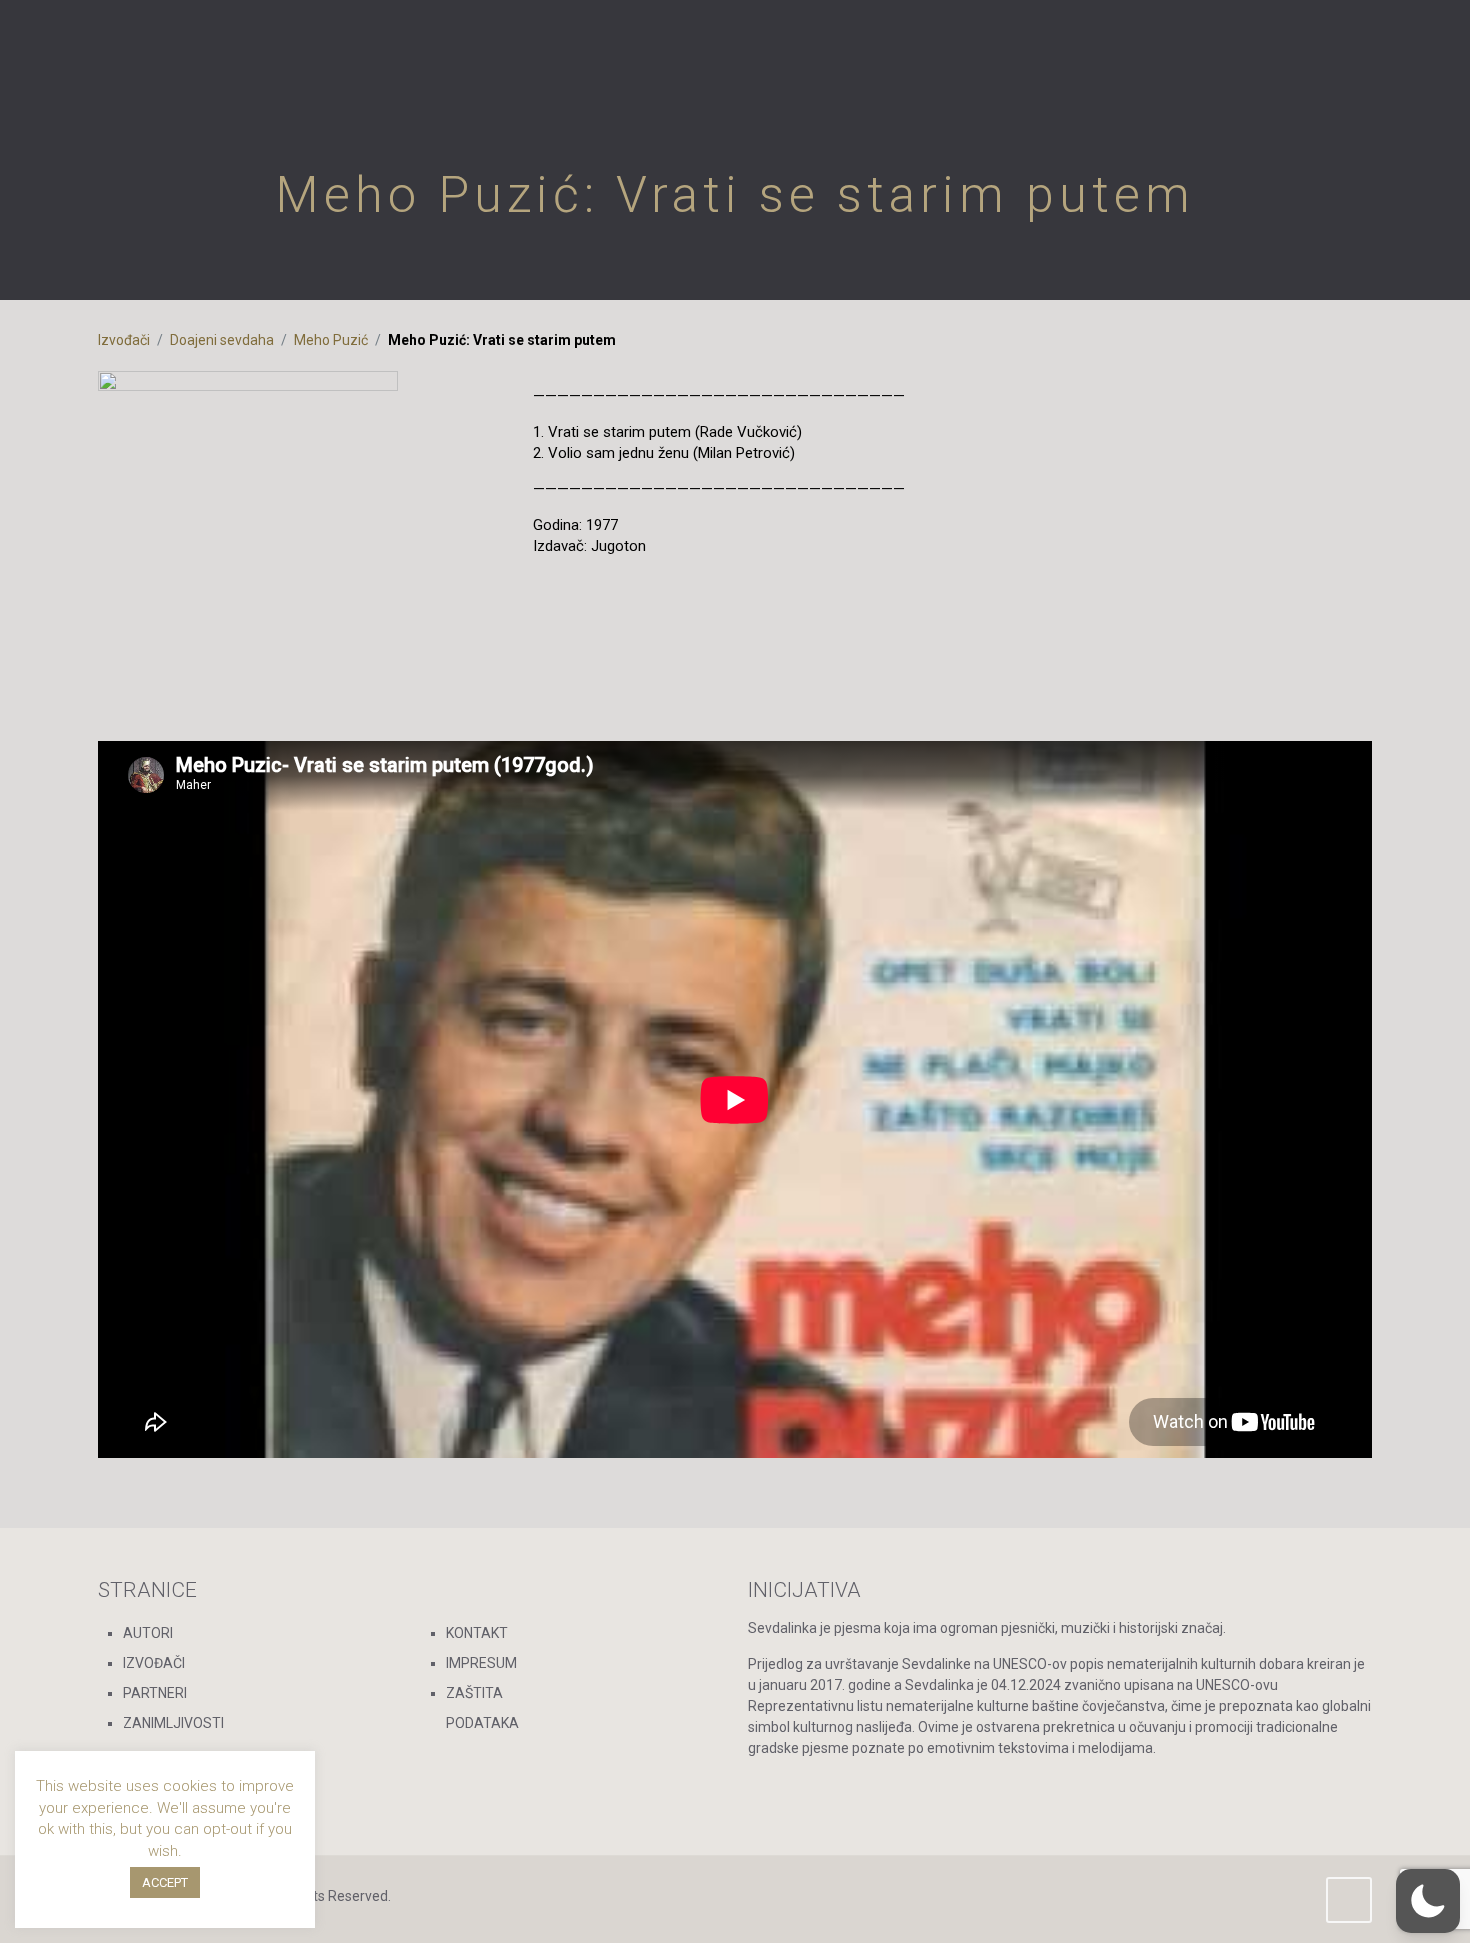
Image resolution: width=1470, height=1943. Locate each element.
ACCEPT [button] (165, 1882)
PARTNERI (155, 1693)
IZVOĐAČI (154, 1663)
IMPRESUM (481, 1663)
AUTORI (148, 1633)
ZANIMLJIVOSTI (173, 1723)
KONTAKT (477, 1633)
